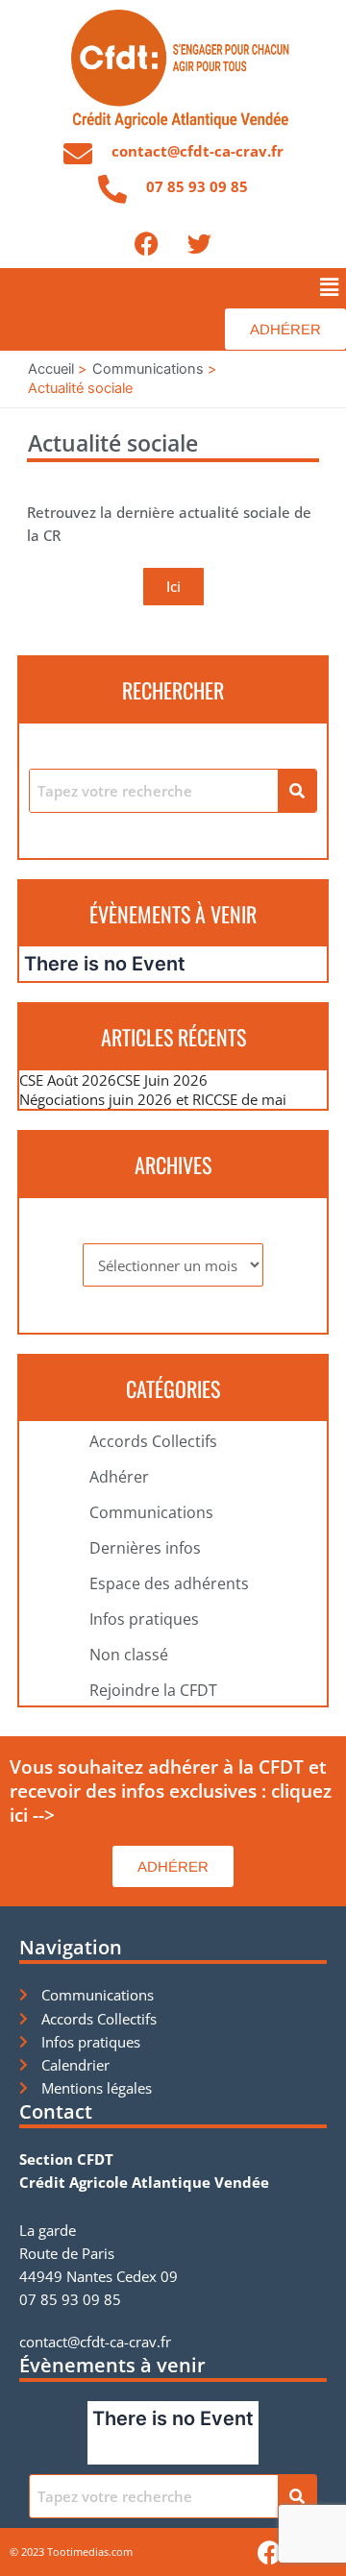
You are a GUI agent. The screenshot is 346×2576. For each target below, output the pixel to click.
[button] (330, 287)
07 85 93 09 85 (197, 186)
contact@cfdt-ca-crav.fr (198, 151)
